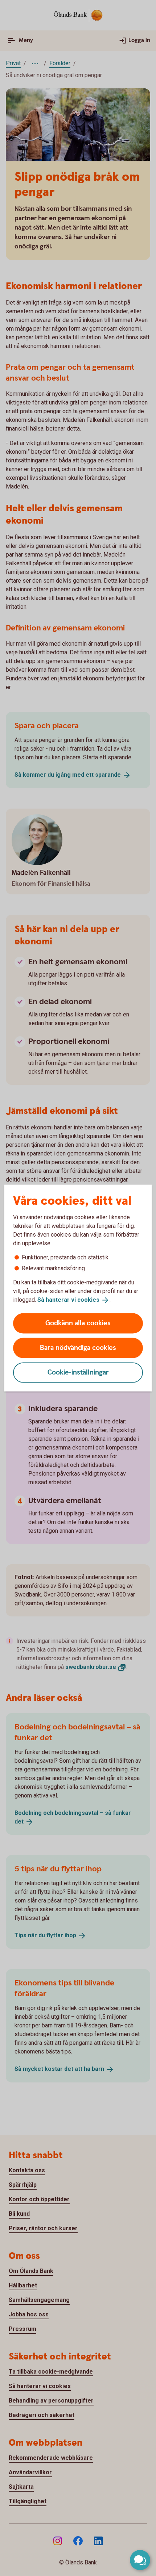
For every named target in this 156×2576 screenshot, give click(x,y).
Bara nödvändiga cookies (78, 1348)
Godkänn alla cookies (78, 1323)
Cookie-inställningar (78, 1372)
